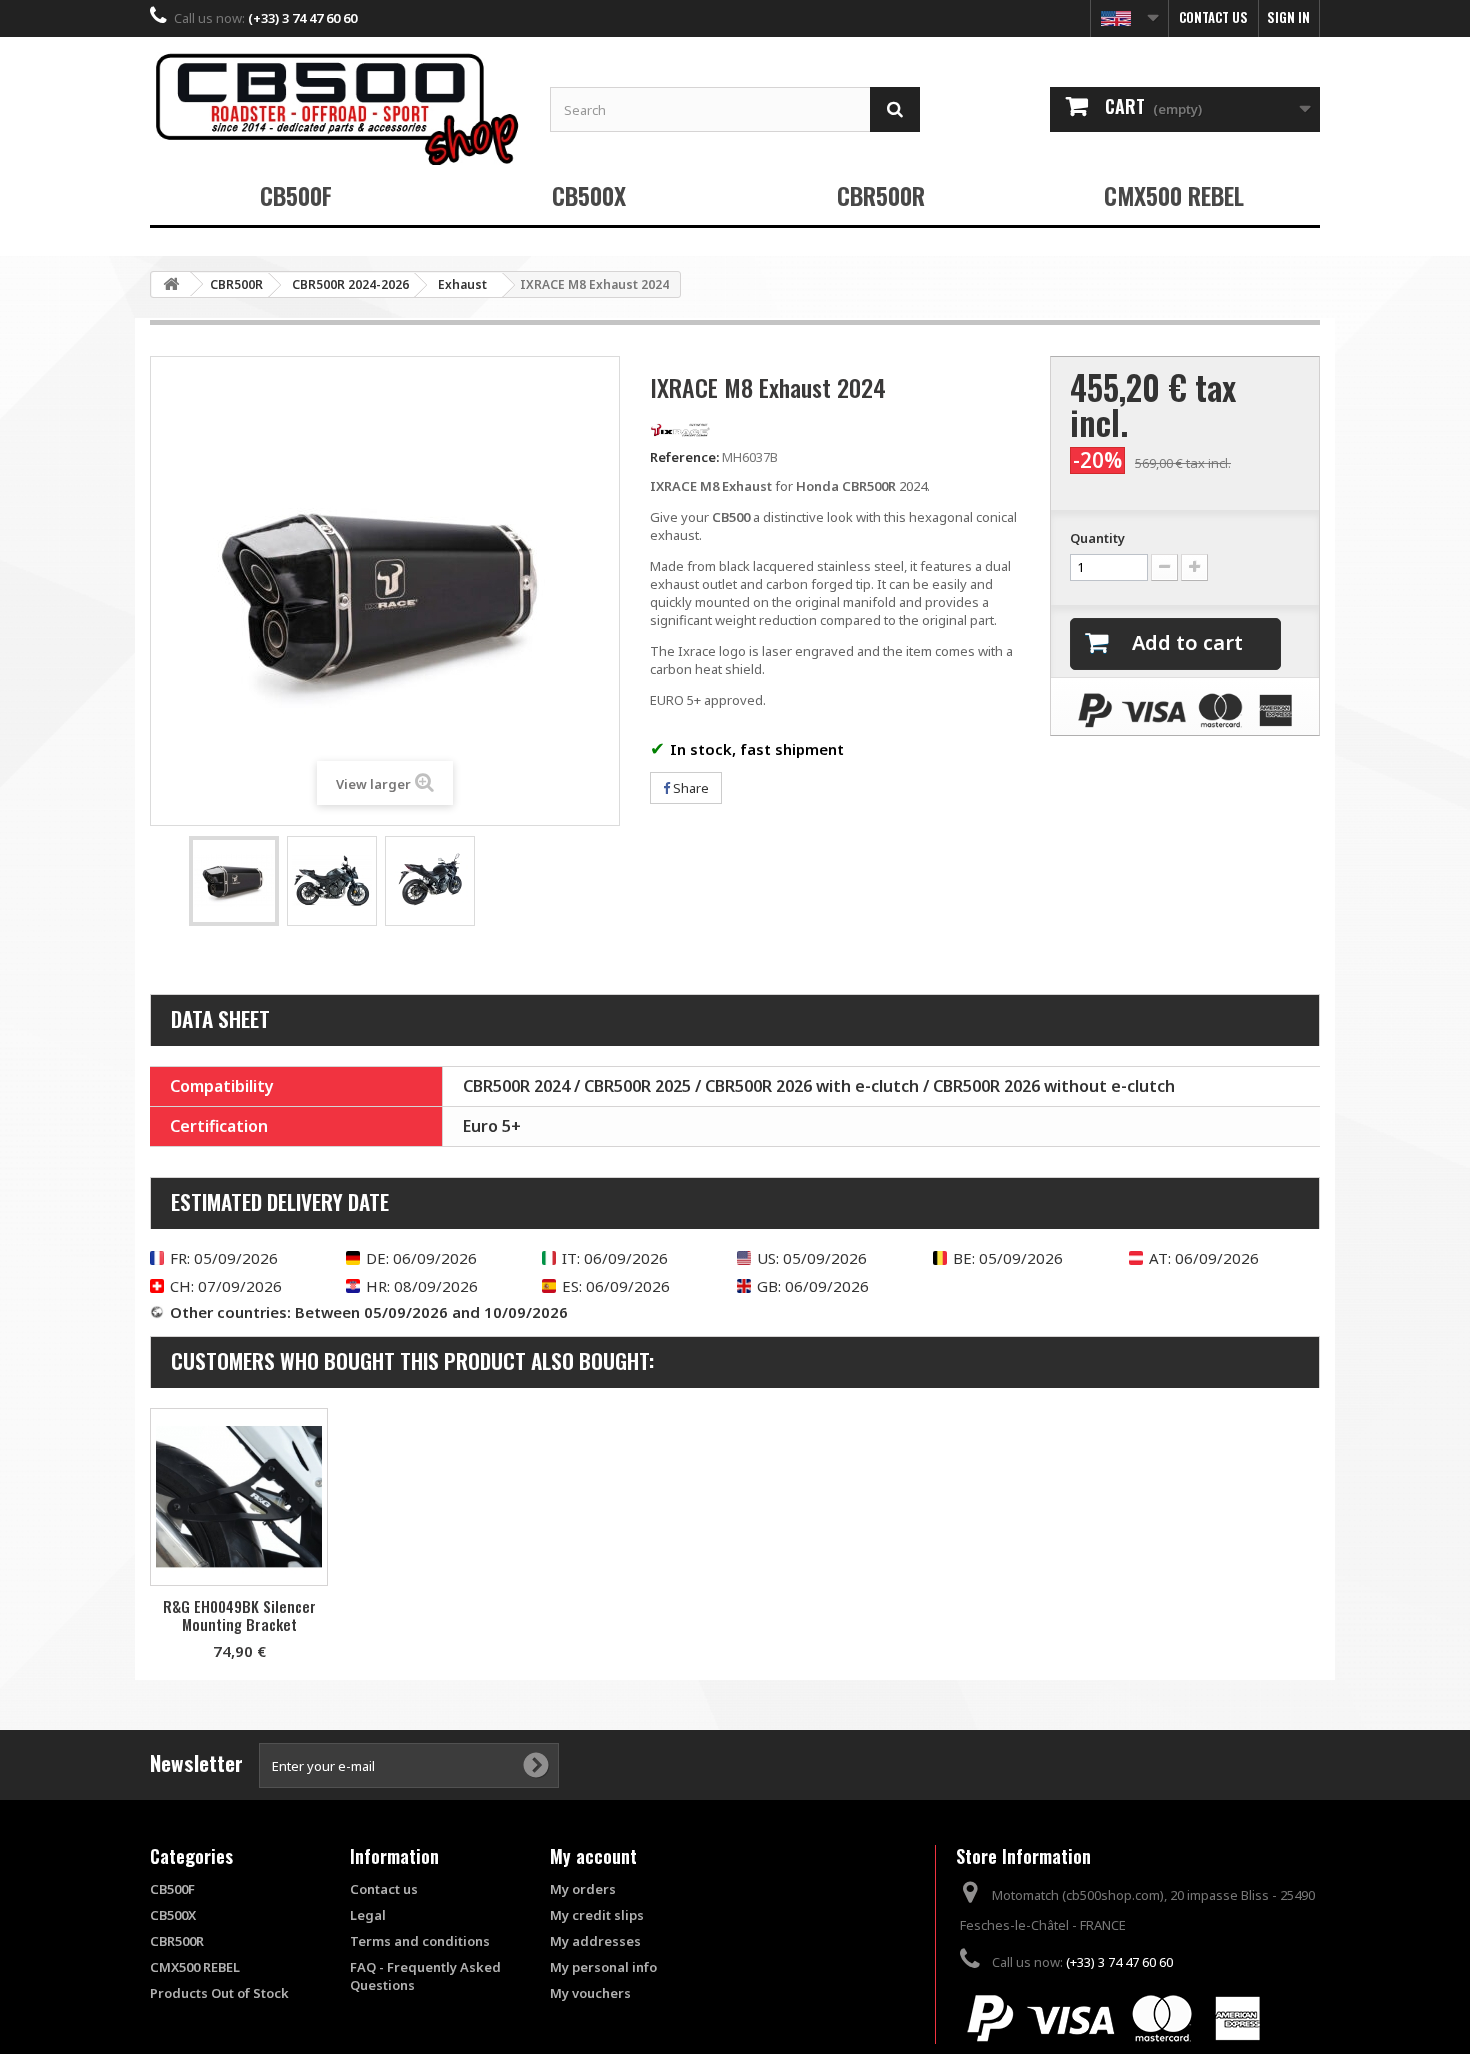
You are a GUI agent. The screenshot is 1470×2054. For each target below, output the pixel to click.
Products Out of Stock (219, 1993)
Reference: (684, 457)
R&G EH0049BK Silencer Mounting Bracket (239, 1615)
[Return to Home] (171, 284)
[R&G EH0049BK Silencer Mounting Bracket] (239, 1497)
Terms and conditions (420, 1941)
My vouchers (590, 1993)
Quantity (1097, 538)
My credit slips (597, 1915)
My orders (583, 1889)
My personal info (603, 1967)
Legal (368, 1915)
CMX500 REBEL (1174, 195)
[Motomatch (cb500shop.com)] (335, 108)
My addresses (595, 1941)
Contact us (1213, 17)
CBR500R (881, 195)
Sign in (1288, 17)
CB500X (589, 195)
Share (689, 788)
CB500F (296, 195)
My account (593, 1856)
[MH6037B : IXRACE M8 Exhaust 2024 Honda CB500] (234, 881)
